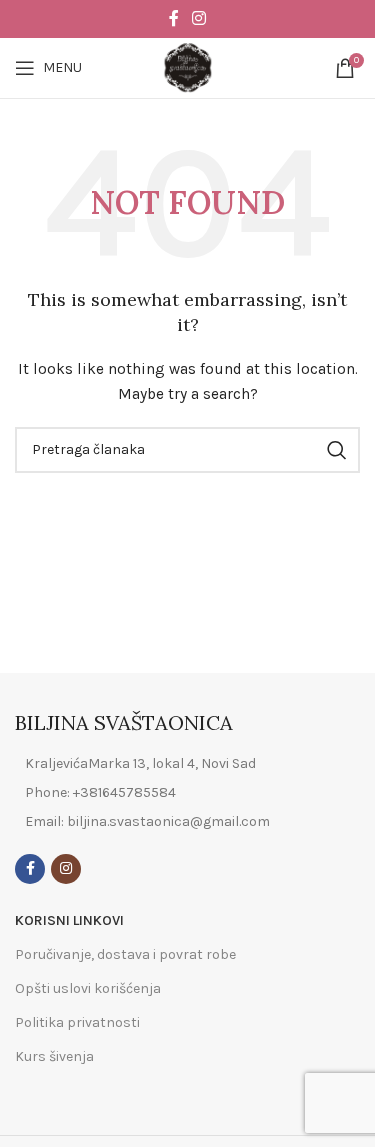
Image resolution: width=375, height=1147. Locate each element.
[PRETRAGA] (337, 450)
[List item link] (187, 793)
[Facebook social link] (173, 18)
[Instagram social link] (199, 18)
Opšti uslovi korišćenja (88, 988)
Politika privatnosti (77, 1022)
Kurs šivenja (54, 1056)
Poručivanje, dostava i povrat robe (125, 954)
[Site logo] (188, 66)
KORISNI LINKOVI (69, 920)
